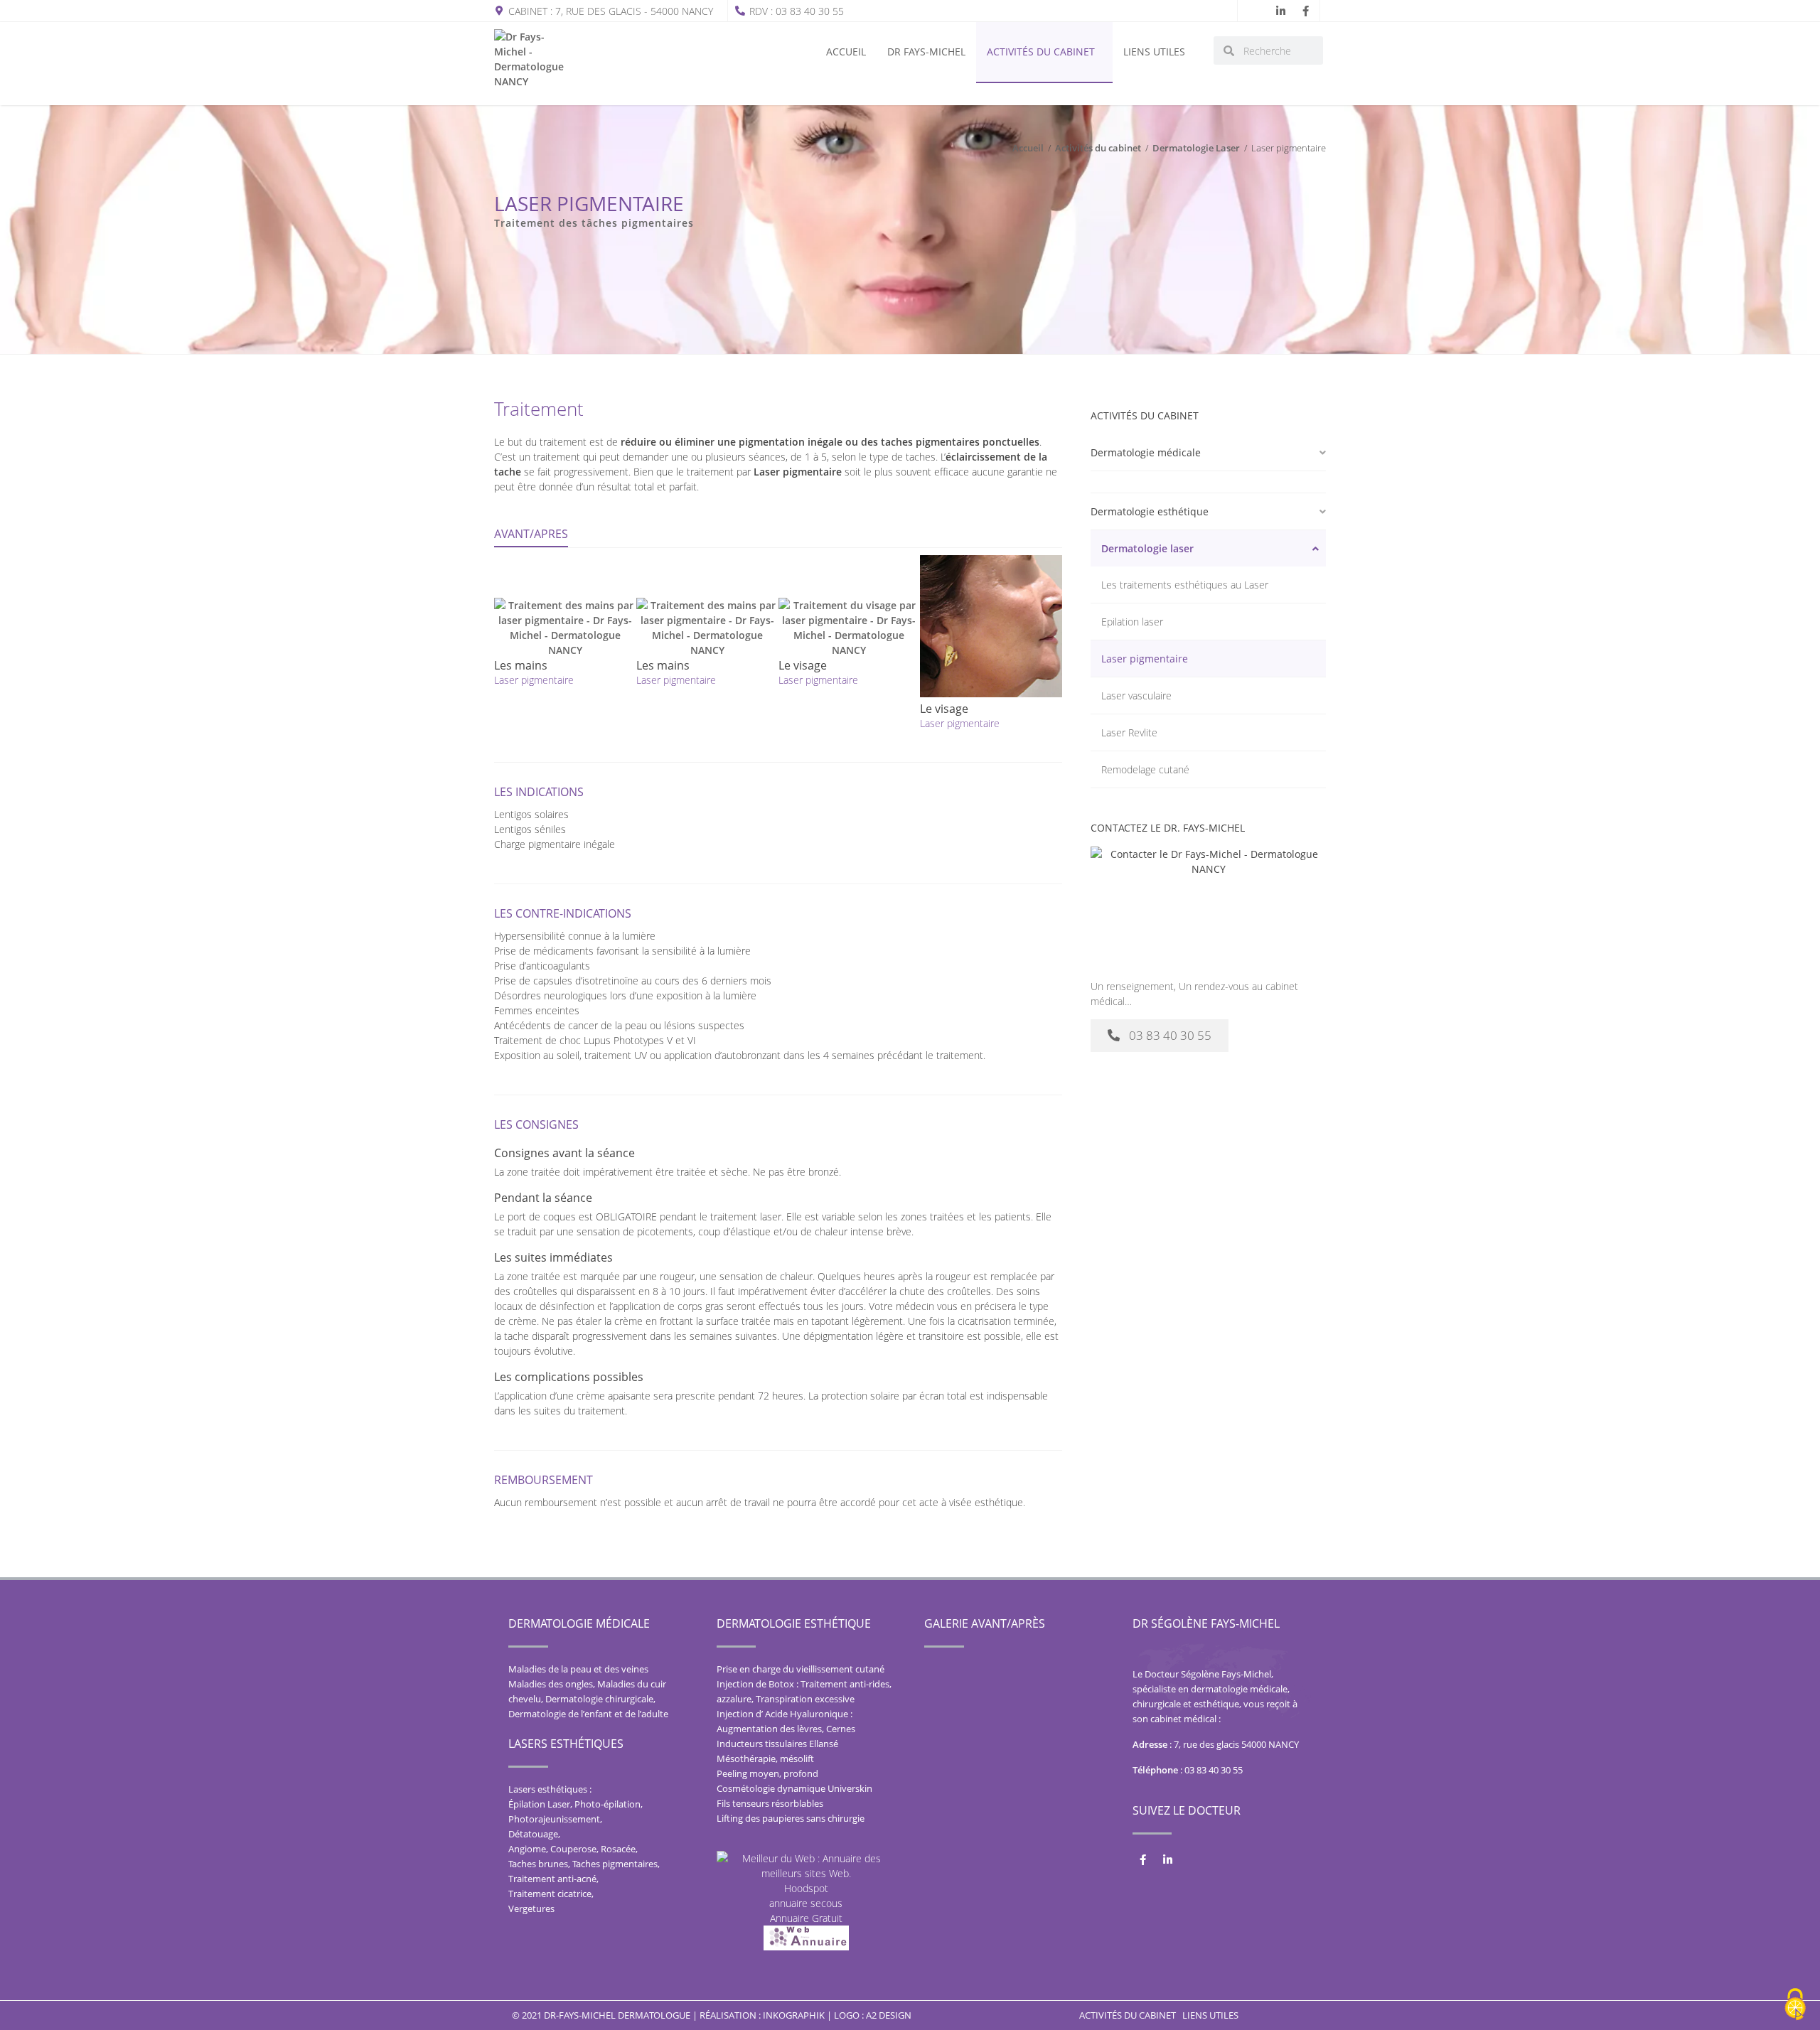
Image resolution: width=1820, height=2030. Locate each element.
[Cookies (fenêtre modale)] (1795, 2005)
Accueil (846, 52)
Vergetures (531, 1908)
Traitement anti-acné (552, 1879)
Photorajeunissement (554, 1819)
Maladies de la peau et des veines (578, 1669)
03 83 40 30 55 (1214, 1770)
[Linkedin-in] (1280, 11)
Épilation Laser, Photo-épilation (574, 1804)
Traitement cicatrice (550, 1894)
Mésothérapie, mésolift (765, 1758)
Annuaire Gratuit (806, 1918)
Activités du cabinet (1041, 52)
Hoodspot (806, 1888)
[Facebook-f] (1305, 11)
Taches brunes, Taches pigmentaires (583, 1864)
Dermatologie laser (1147, 548)
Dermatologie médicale (1146, 452)
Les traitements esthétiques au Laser (1185, 585)
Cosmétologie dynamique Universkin (794, 1788)
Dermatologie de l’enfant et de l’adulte (588, 1714)
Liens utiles (1154, 52)
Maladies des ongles (551, 1684)
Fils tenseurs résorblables (770, 1803)
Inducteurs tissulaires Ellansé (777, 1744)
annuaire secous (806, 1903)
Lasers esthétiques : (550, 1789)
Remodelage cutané (1145, 769)
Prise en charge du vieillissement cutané (801, 1669)
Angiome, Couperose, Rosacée (572, 1849)
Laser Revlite (1129, 732)
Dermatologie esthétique (1150, 511)
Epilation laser (1132, 622)
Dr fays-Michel (926, 52)
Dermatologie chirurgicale (599, 1699)
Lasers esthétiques (566, 1744)
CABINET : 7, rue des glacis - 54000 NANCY (611, 11)
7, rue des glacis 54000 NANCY (1236, 1744)
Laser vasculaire (1136, 696)
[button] (1208, 453)
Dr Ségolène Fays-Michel (1206, 1623)
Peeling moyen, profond (767, 1773)
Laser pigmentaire (1145, 659)
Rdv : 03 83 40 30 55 (797, 11)
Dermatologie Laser (1196, 148)
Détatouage (533, 1834)
